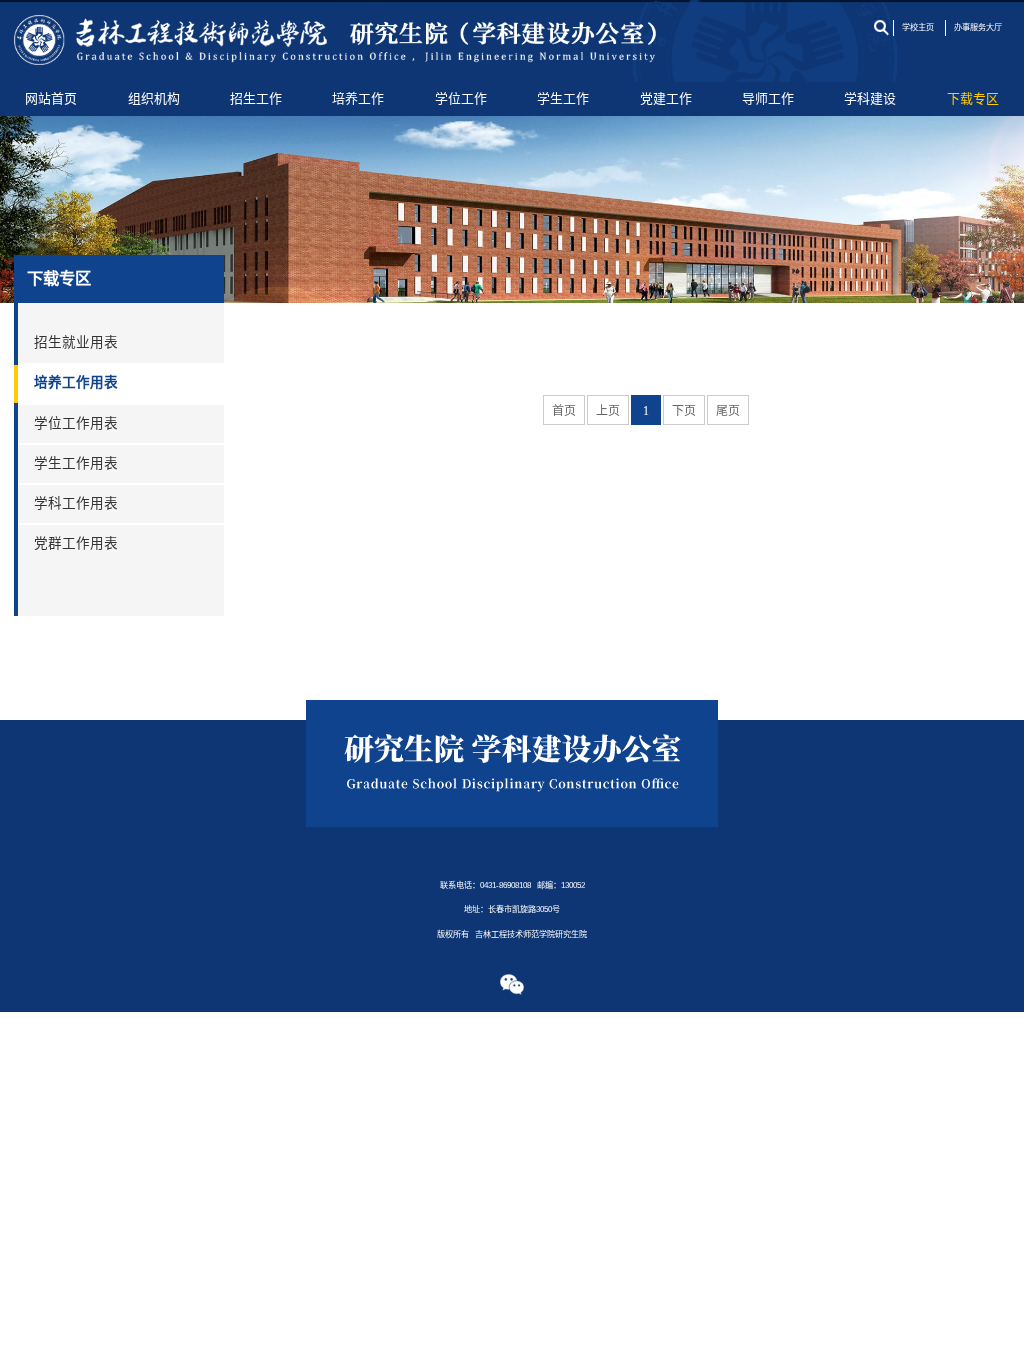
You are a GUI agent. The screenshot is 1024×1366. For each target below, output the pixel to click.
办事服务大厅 (978, 27)
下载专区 (973, 98)
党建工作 (666, 98)
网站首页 (51, 98)
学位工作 (461, 98)
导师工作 (768, 98)
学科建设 (870, 98)
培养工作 (358, 98)
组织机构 (154, 98)
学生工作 (563, 98)
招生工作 (256, 98)
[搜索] (881, 28)
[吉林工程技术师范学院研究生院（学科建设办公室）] (335, 41)
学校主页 (918, 27)
